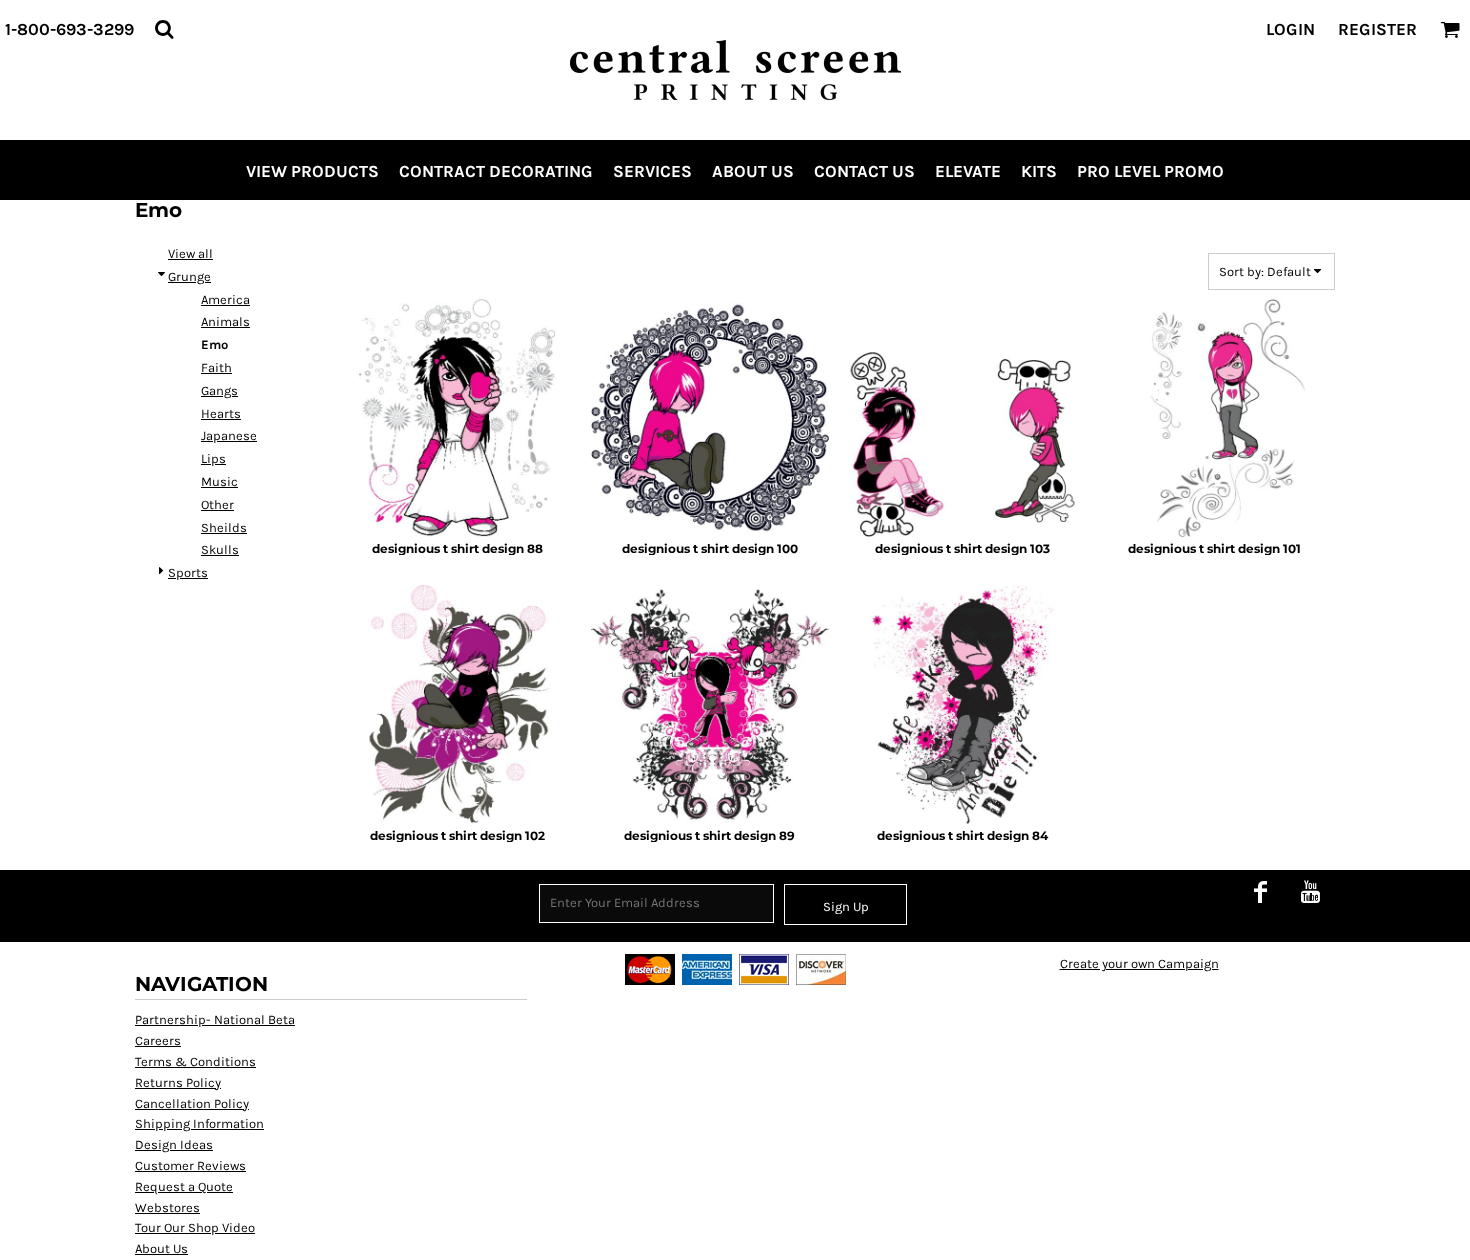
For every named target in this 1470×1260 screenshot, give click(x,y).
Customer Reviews (190, 1165)
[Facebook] (1260, 891)
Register (1377, 29)
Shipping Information (199, 1123)
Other (217, 504)
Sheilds (224, 527)
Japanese (229, 435)
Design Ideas (174, 1144)
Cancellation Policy (192, 1103)
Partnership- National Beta (215, 1019)
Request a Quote (184, 1186)
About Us (161, 1248)
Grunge (189, 276)
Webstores (167, 1207)
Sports (188, 572)
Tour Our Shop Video (195, 1227)
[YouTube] (1310, 891)
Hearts (221, 413)
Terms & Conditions (195, 1061)
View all (190, 253)
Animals (225, 321)
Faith (216, 367)
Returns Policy (178, 1082)
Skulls (220, 549)
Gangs (219, 390)
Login (1290, 29)
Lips (213, 458)
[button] (164, 29)
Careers (158, 1040)
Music (219, 481)
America (225, 299)
